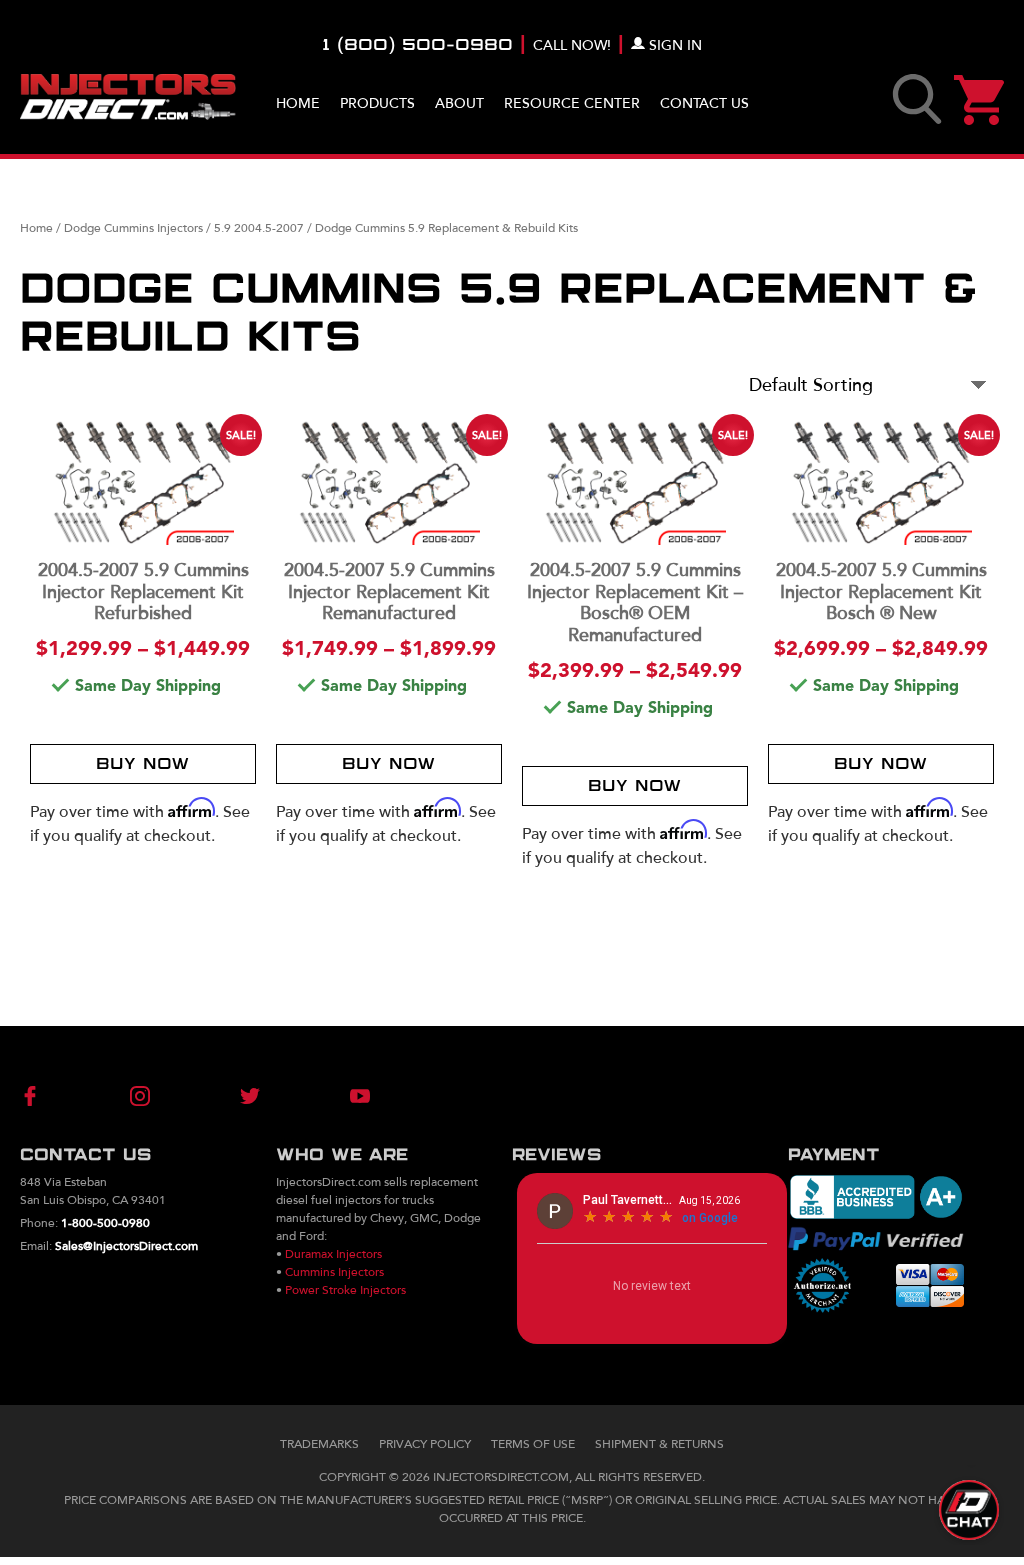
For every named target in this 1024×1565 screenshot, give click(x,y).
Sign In (675, 45)
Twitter (239, 1096)
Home (298, 103)
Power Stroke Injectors (345, 1290)
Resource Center (572, 103)
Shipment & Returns (659, 1444)
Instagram (152, 1096)
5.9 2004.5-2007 (259, 228)
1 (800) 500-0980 (417, 45)
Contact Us (704, 103)
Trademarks (319, 1444)
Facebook (64, 1096)
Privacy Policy (425, 1444)
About (459, 103)
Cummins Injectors (334, 1272)
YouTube (327, 1096)
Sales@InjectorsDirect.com (126, 1246)
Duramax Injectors (333, 1254)
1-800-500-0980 (105, 1223)
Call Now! (572, 45)
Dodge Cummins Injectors (133, 228)
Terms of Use (533, 1444)
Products (377, 103)
